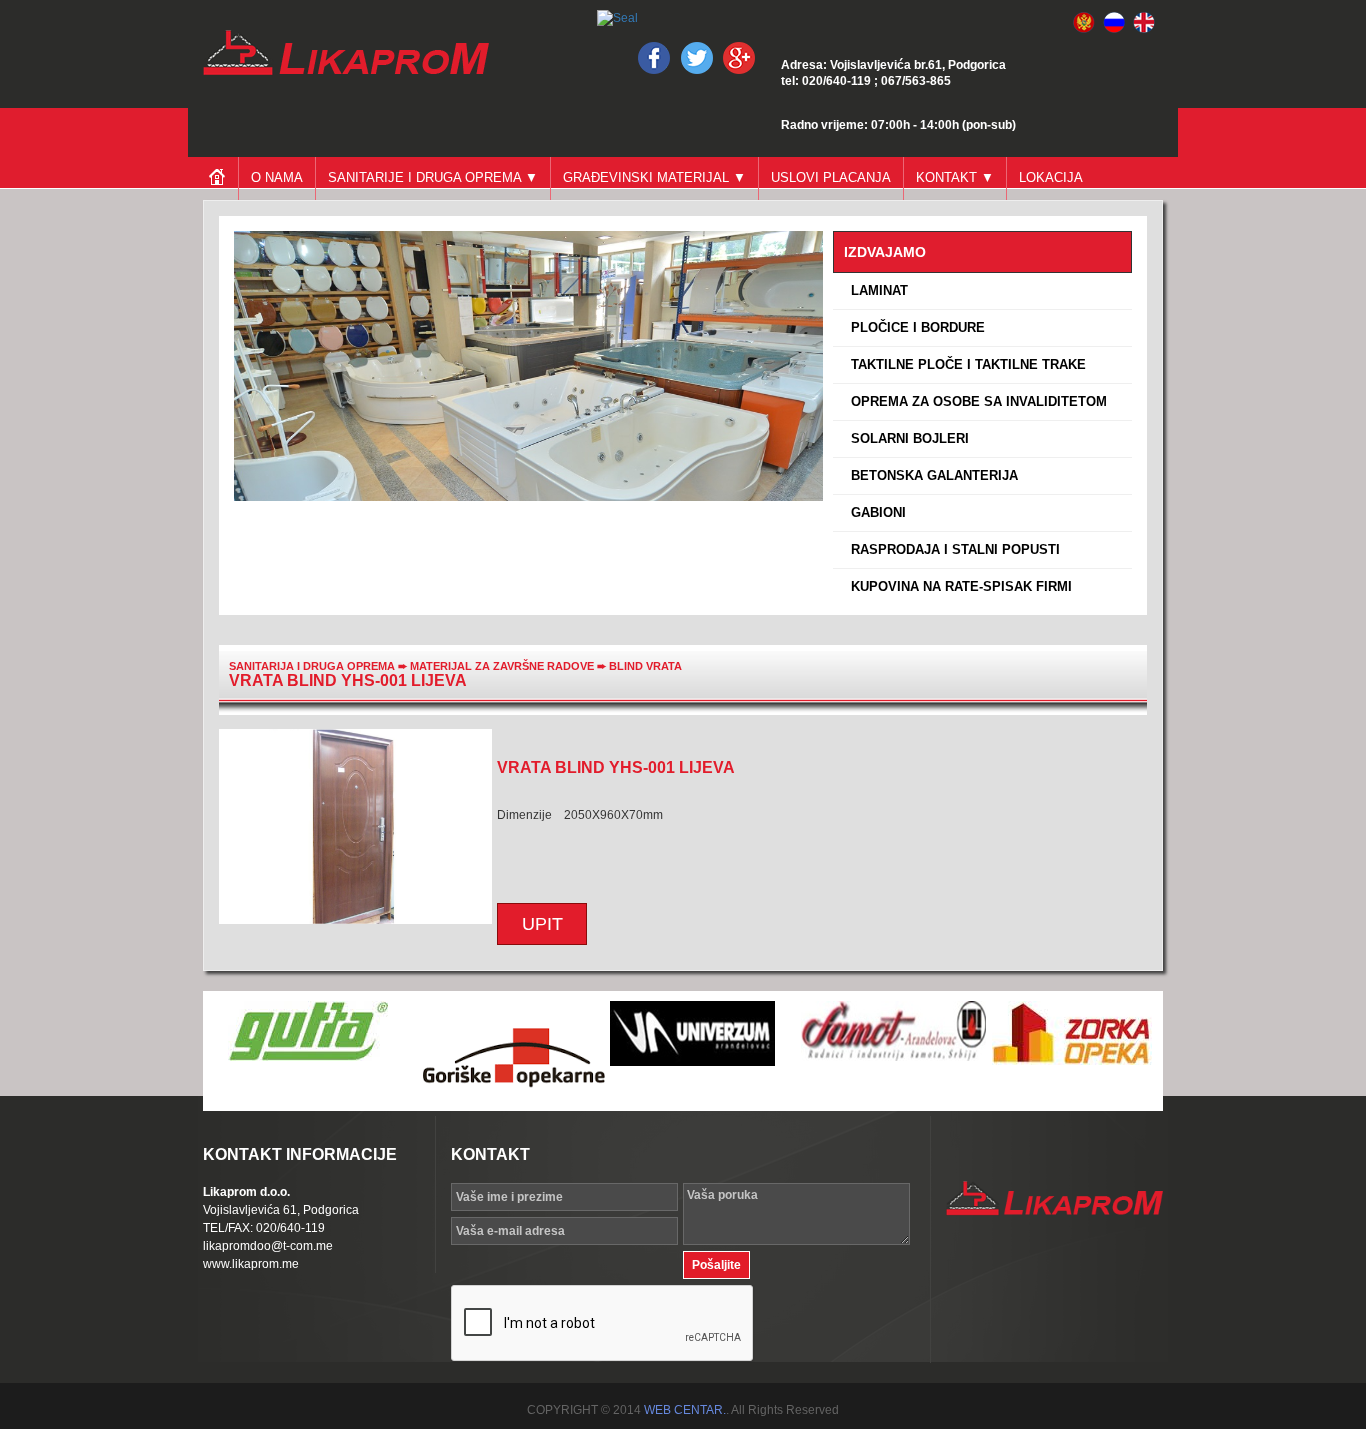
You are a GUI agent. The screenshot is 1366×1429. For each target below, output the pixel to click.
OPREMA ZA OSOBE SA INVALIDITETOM (975, 401)
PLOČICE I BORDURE (914, 327)
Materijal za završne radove (503, 666)
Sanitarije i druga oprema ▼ (433, 177)
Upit (542, 924)
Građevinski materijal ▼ (654, 177)
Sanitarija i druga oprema (312, 666)
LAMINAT (875, 290)
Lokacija (1051, 177)
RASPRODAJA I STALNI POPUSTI (951, 549)
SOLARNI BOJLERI (906, 438)
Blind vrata (645, 666)
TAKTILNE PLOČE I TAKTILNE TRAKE (964, 364)
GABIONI (874, 512)
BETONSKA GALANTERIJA (930, 475)
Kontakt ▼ (955, 177)
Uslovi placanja (831, 177)
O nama (277, 177)
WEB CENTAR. (685, 1410)
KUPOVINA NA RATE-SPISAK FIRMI (957, 586)
